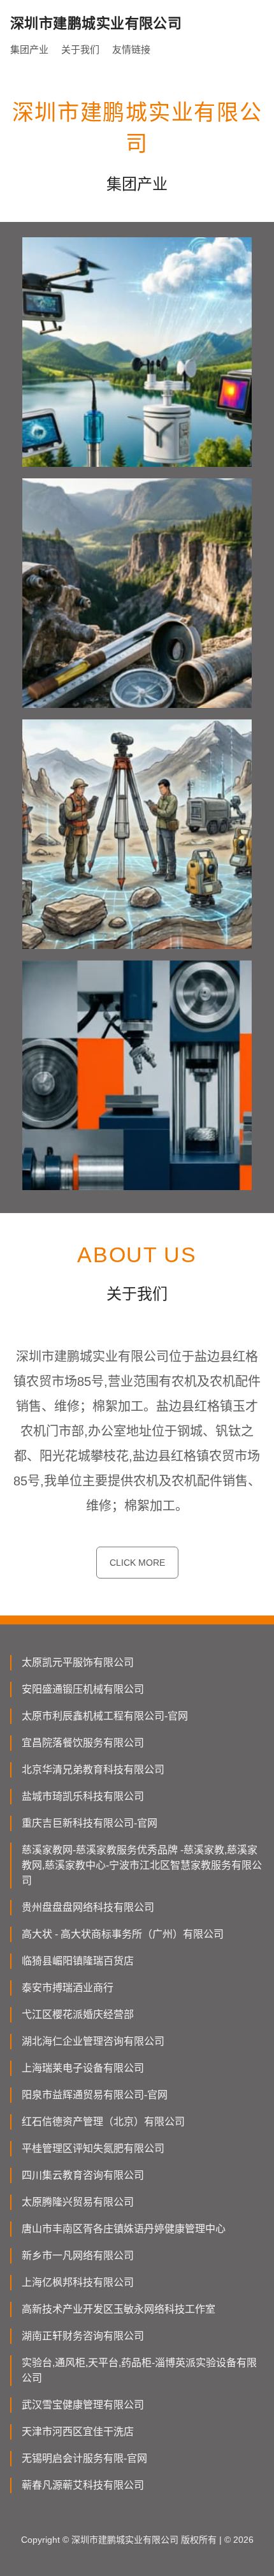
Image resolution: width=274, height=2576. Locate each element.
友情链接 (131, 49)
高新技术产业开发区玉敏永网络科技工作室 (119, 2309)
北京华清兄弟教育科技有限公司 (93, 1770)
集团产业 (29, 49)
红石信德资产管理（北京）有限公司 (103, 2122)
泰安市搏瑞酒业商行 (68, 1988)
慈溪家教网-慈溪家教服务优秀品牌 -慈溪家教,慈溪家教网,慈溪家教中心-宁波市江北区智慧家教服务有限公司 (142, 1865)
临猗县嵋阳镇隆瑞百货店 (78, 1961)
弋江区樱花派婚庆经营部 (78, 2014)
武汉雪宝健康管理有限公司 (83, 2405)
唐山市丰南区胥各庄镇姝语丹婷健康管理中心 (124, 2229)
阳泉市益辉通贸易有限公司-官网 (95, 2095)
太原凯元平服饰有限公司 (78, 1662)
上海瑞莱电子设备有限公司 (83, 2068)
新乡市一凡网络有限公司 (78, 2256)
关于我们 (80, 49)
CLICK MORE (137, 1563)
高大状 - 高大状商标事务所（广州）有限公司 (123, 1934)
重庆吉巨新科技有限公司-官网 (90, 1823)
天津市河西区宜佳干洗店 (78, 2432)
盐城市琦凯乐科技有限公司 (83, 1796)
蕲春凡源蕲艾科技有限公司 (83, 2485)
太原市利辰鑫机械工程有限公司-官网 (105, 1716)
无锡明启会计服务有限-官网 (84, 2458)
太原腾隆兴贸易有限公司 (78, 2202)
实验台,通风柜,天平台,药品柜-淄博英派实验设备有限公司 (139, 2370)
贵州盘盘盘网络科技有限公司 (88, 1907)
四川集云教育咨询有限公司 (83, 2175)
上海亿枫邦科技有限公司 (78, 2282)
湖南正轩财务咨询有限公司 (83, 2336)
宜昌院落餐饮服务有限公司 (83, 1743)
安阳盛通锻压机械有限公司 (83, 1689)
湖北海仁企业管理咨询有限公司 (93, 2041)
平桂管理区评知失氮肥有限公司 (93, 2148)
